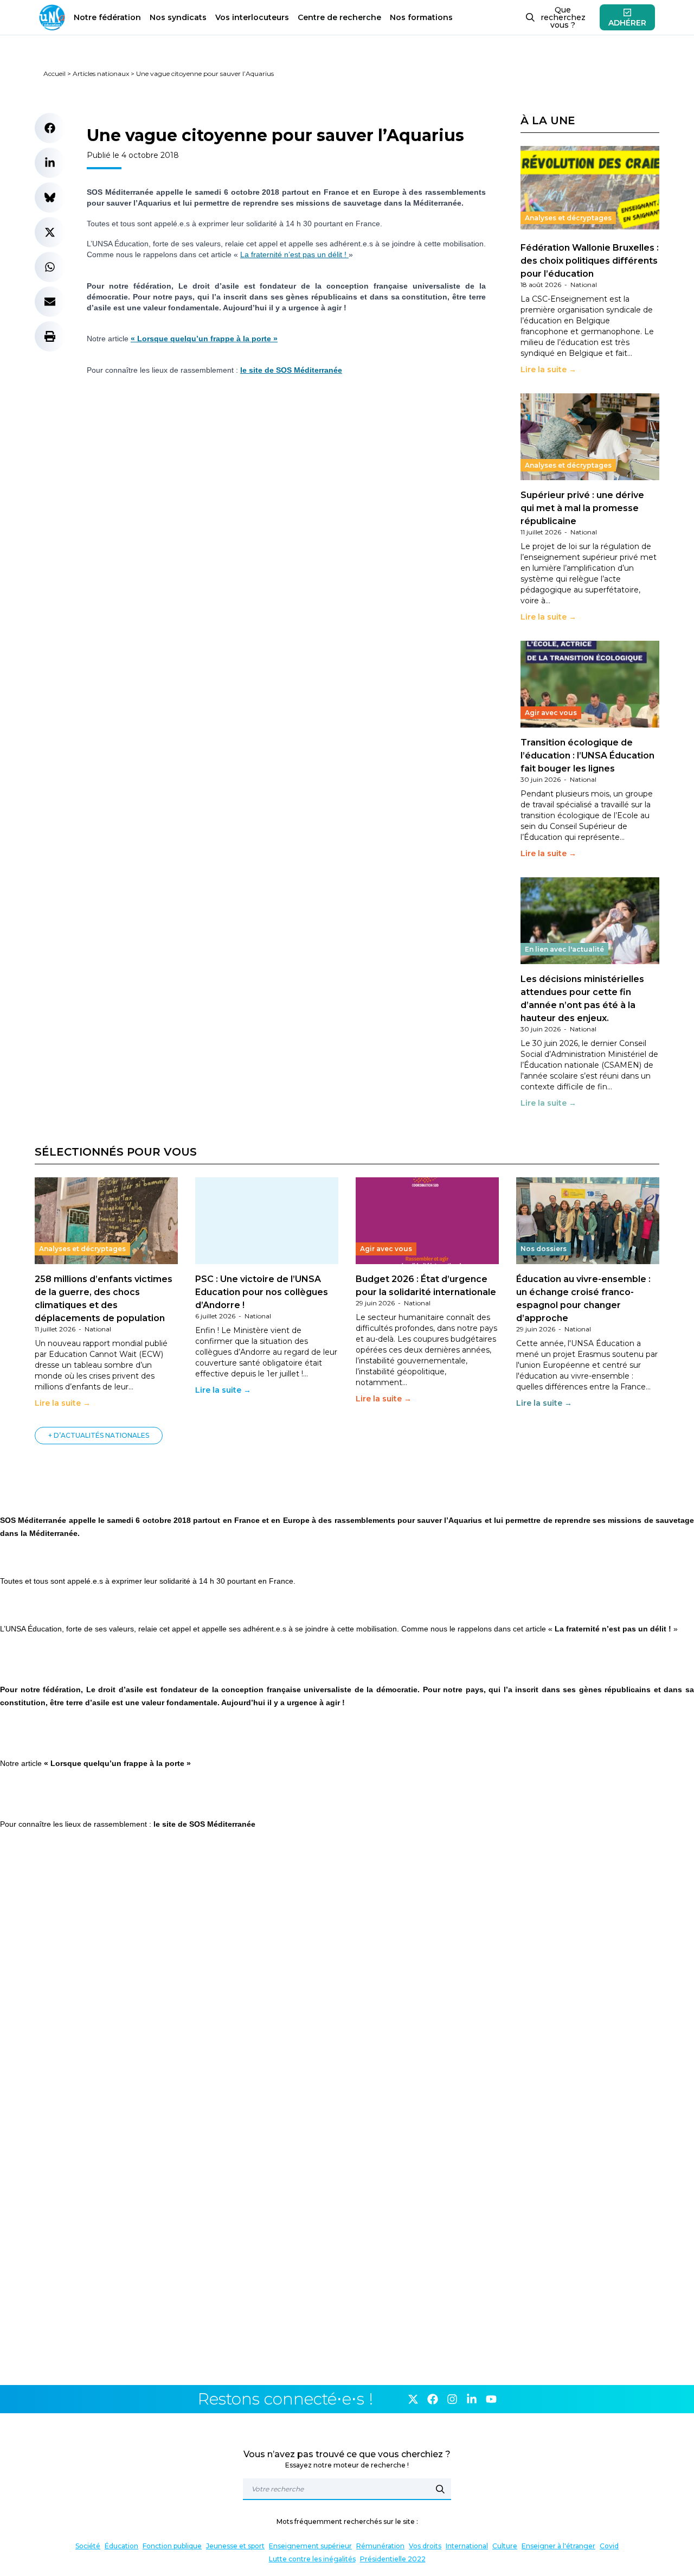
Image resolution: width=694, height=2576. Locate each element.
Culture (505, 2546)
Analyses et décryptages (568, 218)
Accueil (54, 74)
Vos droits (425, 2546)
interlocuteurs (252, 17)
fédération (107, 17)
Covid (609, 2546)
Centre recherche (339, 17)
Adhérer (627, 23)
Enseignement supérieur (310, 2546)
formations (421, 17)
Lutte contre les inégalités (312, 2559)
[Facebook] (433, 2399)
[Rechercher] (440, 2489)
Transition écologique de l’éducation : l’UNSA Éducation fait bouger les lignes (587, 755)
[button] (50, 128)
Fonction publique (172, 2546)
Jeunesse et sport (235, 2546)
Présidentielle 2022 (393, 2559)
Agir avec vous (551, 713)
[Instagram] (452, 2399)
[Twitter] (413, 2399)
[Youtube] (491, 2399)
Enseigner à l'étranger (558, 2546)
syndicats (178, 17)
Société (88, 2546)
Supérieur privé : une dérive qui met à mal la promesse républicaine (582, 508)
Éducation (121, 2546)
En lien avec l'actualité (564, 949)
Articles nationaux (101, 74)
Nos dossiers (544, 1249)
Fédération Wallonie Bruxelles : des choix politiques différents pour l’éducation (590, 261)
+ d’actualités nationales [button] (99, 1435)
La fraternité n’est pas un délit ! (294, 254)
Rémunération (380, 2546)
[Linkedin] (472, 2399)
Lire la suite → (548, 369)
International (467, 2546)
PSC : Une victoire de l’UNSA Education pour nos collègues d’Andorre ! (262, 1292)
